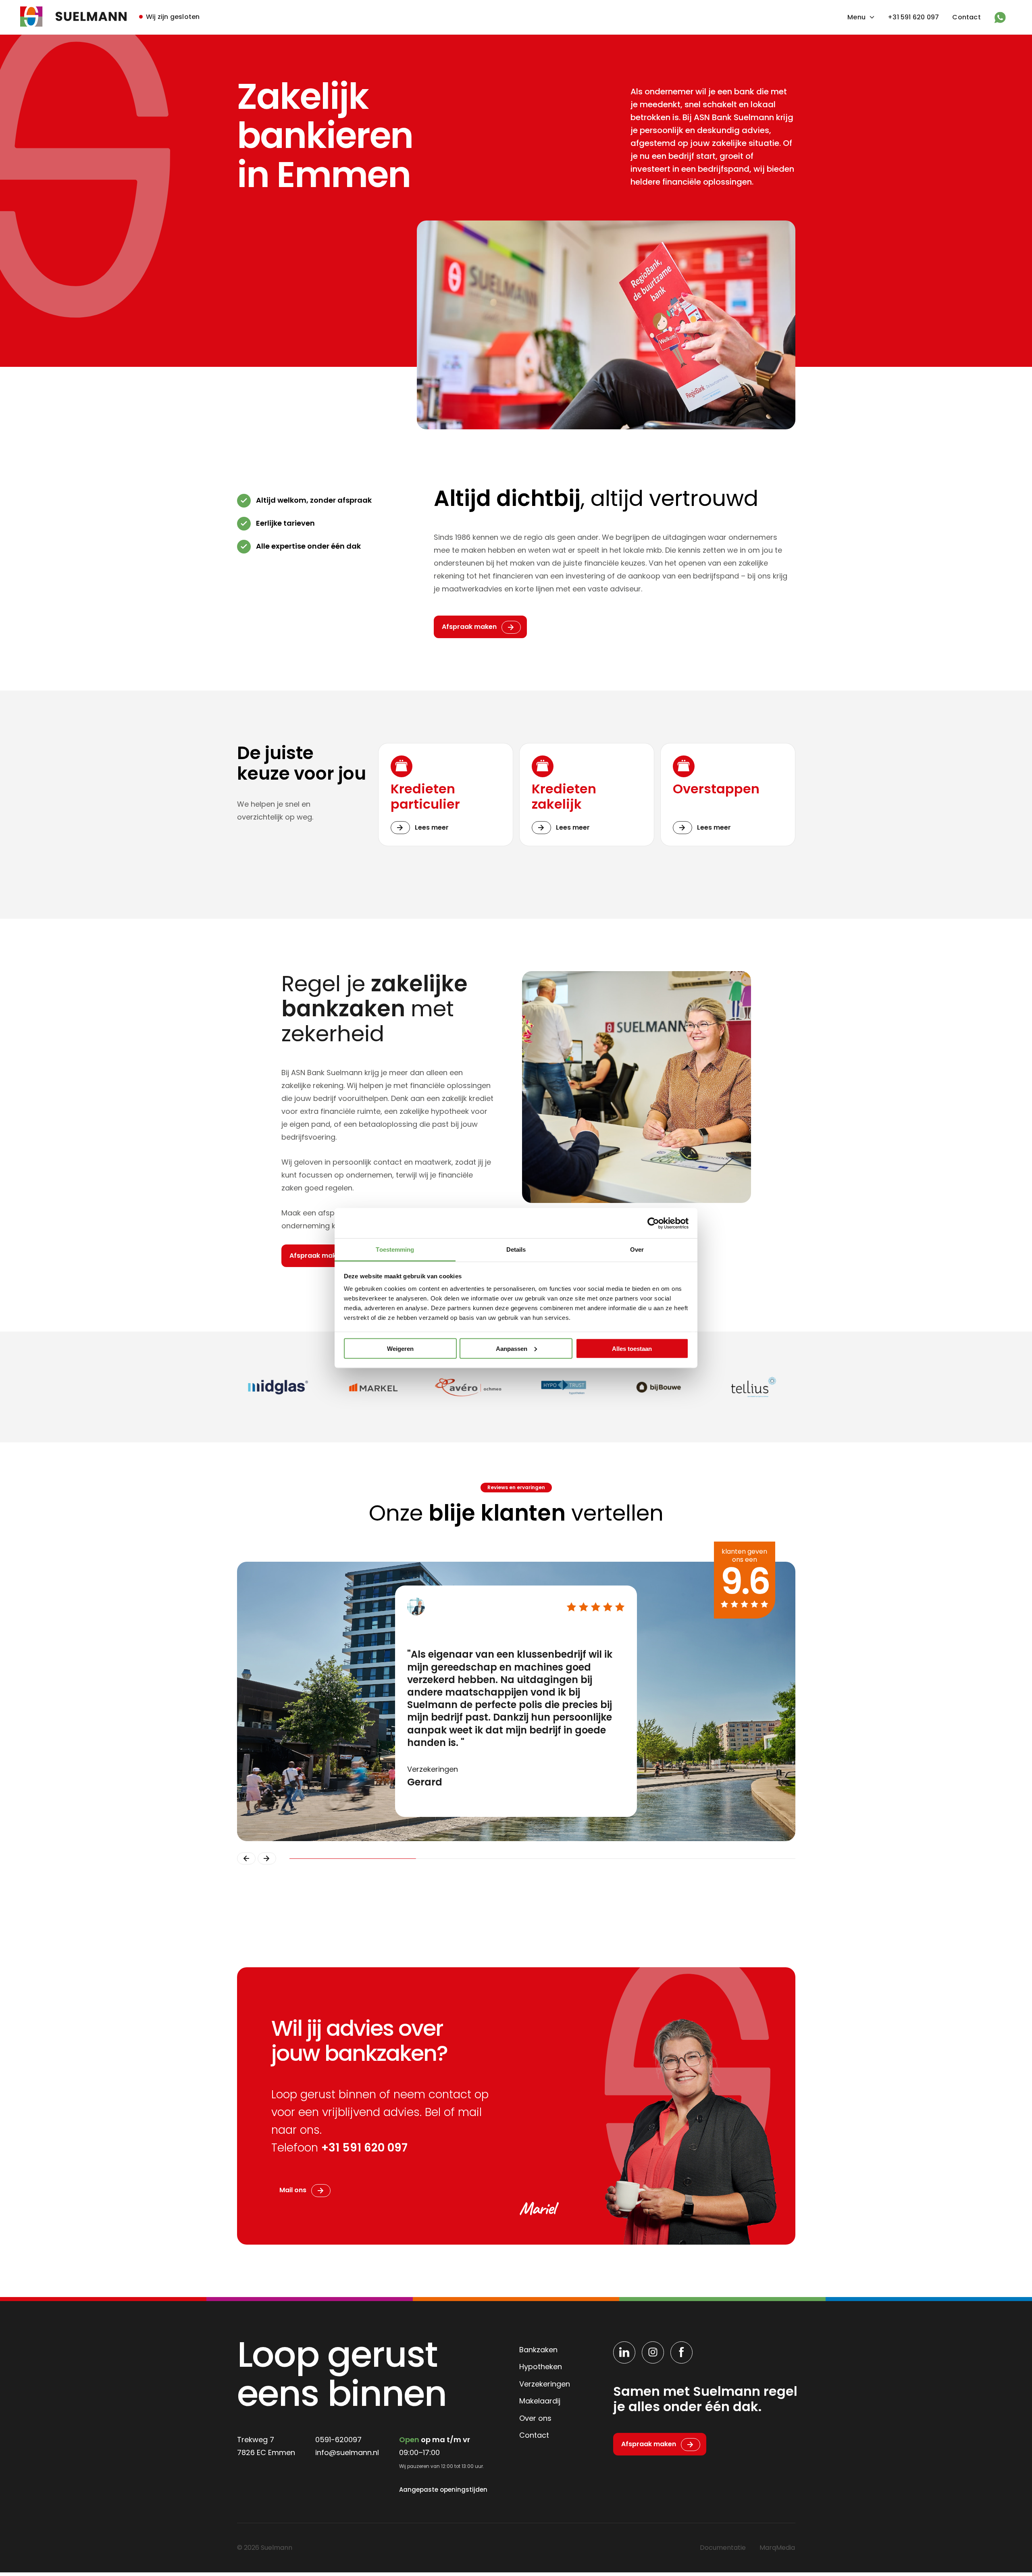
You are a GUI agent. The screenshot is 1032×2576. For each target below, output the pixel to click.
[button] (246, 1858)
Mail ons (293, 2190)
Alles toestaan (632, 1348)
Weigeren (400, 1348)
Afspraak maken (469, 627)
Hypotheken (541, 2367)
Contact (966, 17)
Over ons (535, 2418)
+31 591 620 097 (913, 17)
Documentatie (723, 2548)
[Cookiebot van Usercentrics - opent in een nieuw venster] (653, 1223)
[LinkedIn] (624, 2352)
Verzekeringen (545, 2384)
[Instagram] (653, 2352)
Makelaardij (540, 2401)
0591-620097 (338, 2440)
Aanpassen (512, 1348)
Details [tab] (516, 1250)
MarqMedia (777, 2548)
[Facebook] (681, 2352)
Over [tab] (637, 1250)
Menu (856, 17)
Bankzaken (538, 2350)
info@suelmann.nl (347, 2452)
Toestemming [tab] (395, 1250)
